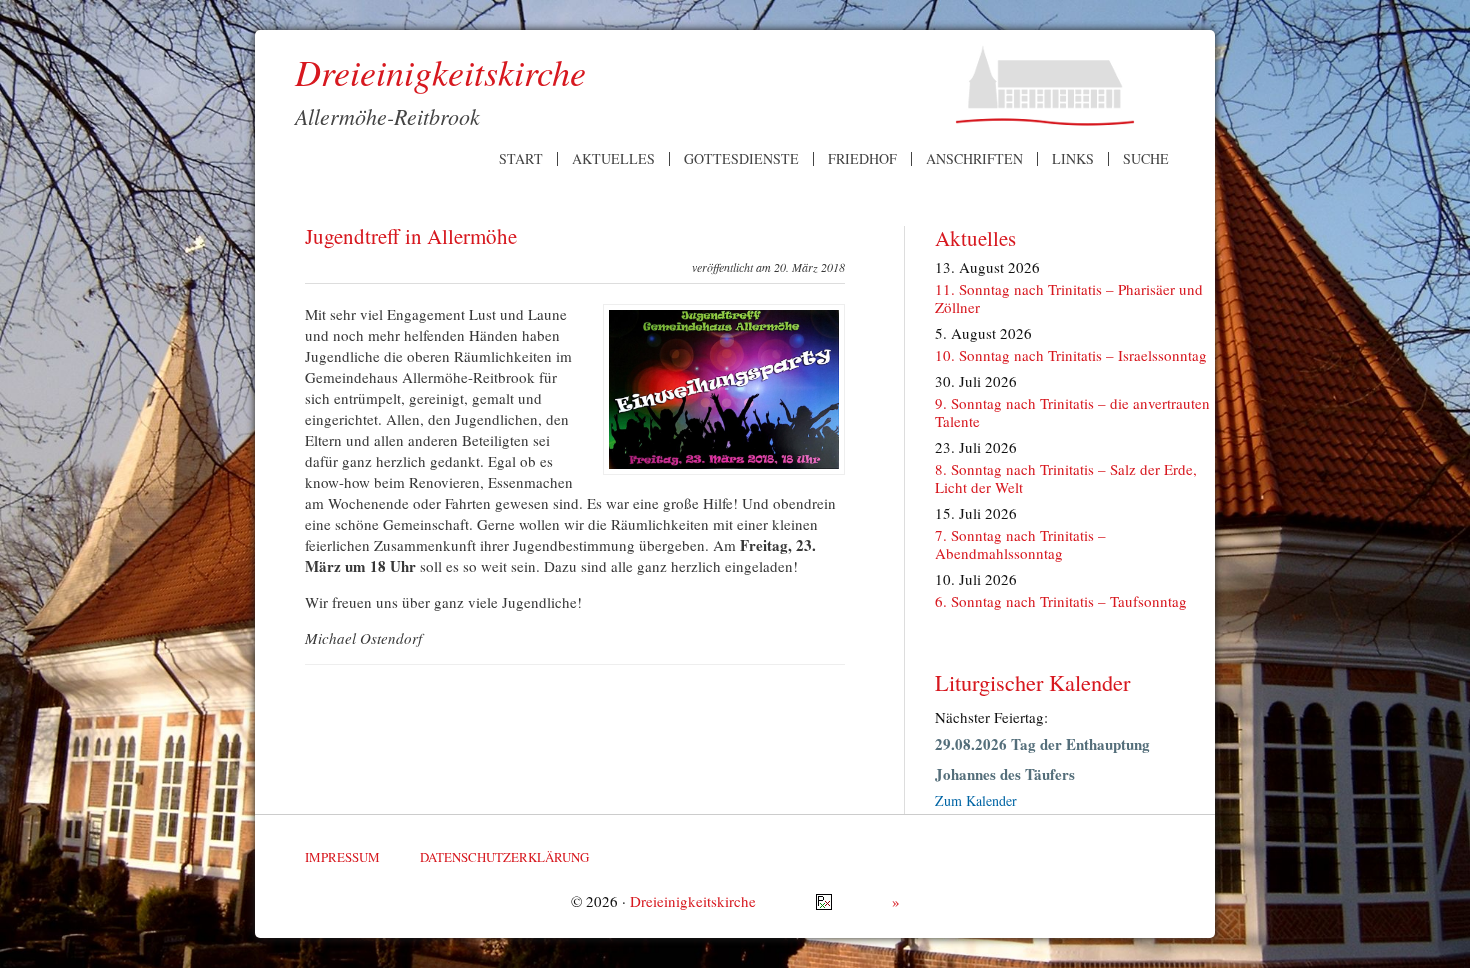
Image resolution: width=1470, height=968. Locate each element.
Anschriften (974, 159)
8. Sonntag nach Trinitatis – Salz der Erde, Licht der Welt (1066, 478)
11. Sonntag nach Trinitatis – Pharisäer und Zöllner (1069, 298)
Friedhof (862, 159)
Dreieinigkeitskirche (693, 901)
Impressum (342, 857)
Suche (1146, 159)
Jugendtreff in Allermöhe (411, 236)
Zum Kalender (976, 800)
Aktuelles (613, 159)
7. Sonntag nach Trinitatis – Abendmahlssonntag (1020, 544)
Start (521, 159)
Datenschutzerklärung (504, 857)
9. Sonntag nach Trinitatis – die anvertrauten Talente (1072, 412)
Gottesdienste (741, 159)
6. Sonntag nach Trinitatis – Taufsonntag (1061, 601)
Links (1073, 159)
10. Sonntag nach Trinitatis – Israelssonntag (1071, 355)
